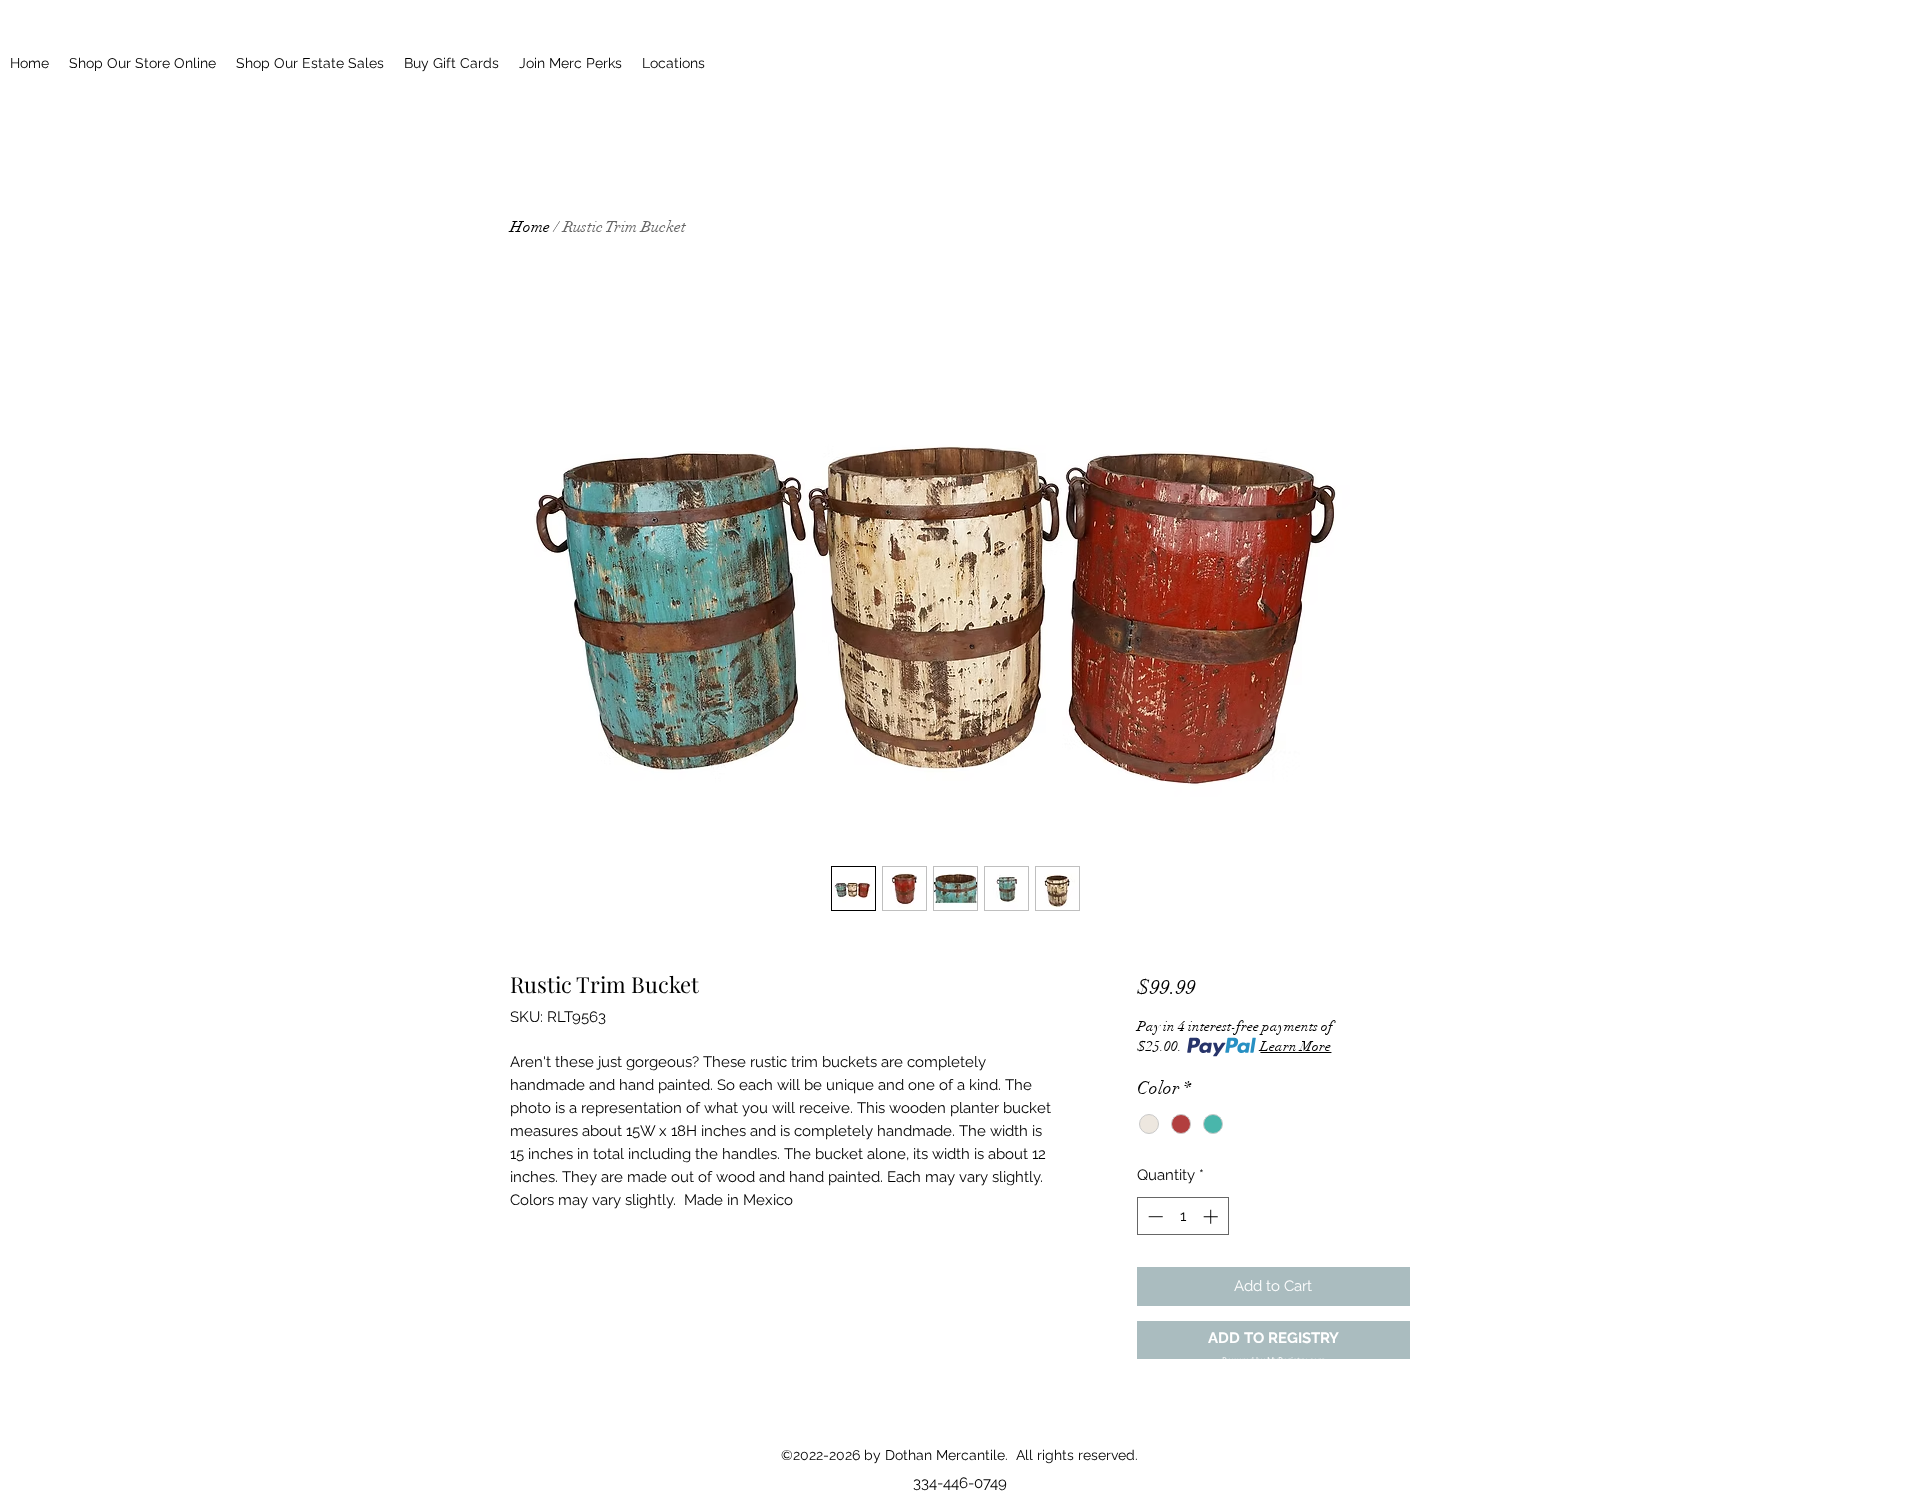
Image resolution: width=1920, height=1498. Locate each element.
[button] (1273, 1340)
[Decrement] (1153, 1216)
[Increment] (1212, 1216)
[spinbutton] (1182, 1216)
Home (530, 227)
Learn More (1295, 1046)
